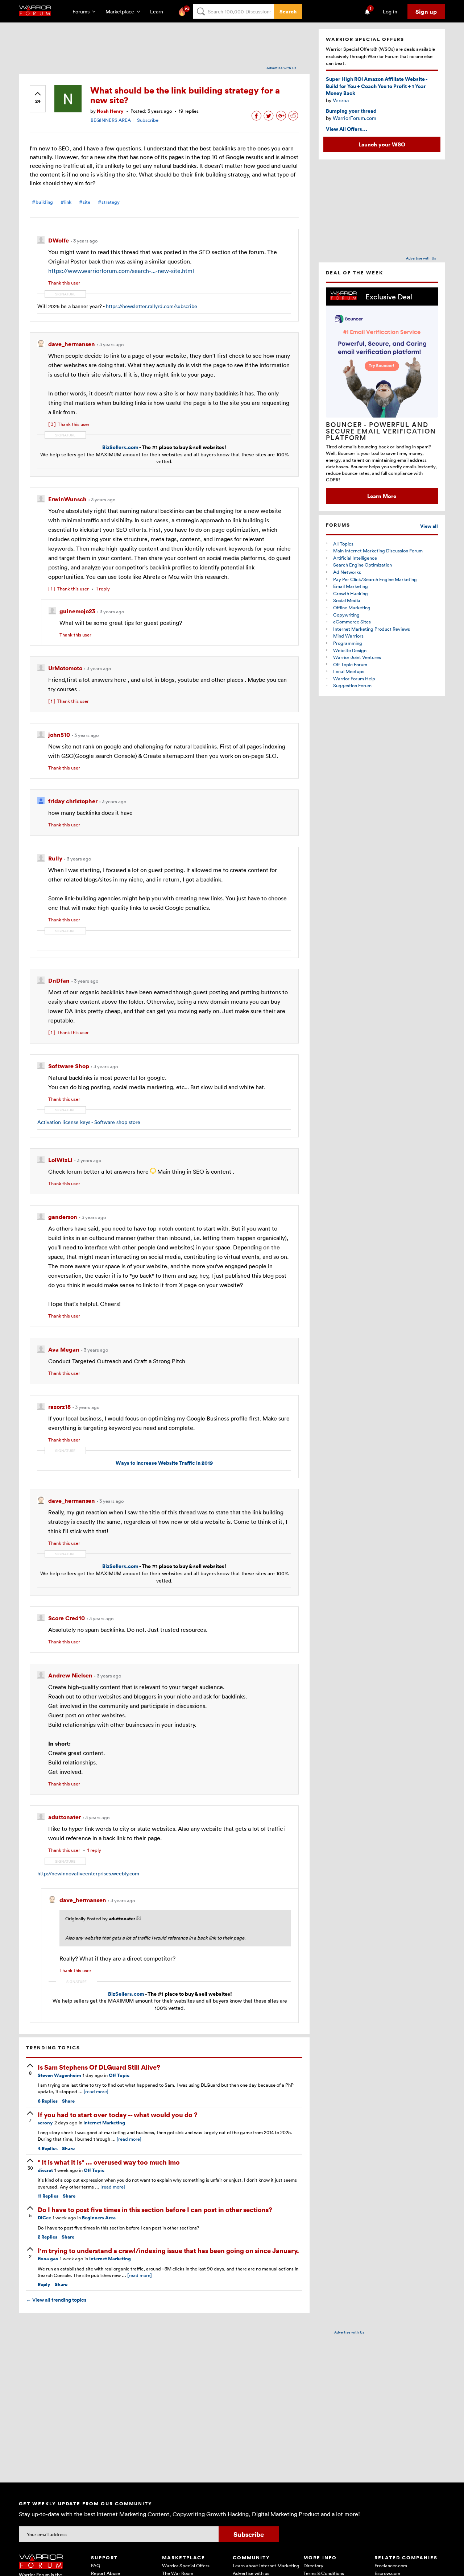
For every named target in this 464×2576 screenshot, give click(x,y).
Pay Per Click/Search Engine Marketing (375, 579)
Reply (44, 2284)
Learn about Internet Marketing (266, 2565)
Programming (348, 643)
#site (85, 202)
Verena (341, 100)
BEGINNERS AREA (111, 120)
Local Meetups (349, 671)
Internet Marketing (104, 2123)
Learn (159, 11)
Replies (48, 2101)
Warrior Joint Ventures (357, 657)
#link (66, 202)
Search (288, 11)
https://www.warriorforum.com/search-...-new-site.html (121, 271)
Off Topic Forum (350, 664)
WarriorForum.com (355, 118)
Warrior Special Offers (186, 2565)
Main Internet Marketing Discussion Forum (378, 551)
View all (429, 526)
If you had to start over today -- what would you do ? (118, 2114)
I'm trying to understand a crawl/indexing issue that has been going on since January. (168, 2250)
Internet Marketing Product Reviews (372, 629)
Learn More (382, 496)
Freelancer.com (391, 2565)
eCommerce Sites (352, 622)
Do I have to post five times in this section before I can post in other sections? (155, 2209)
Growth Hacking (351, 593)
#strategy (109, 202)
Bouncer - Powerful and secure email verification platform (381, 431)
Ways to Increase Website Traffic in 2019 (164, 1463)
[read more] (96, 2091)
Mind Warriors (348, 636)
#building (42, 202)
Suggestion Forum (352, 685)
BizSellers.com (120, 447)
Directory (313, 2565)
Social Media (347, 600)
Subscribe (148, 120)
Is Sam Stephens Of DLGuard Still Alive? (99, 2067)
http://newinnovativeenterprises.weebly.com (88, 1873)
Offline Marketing (352, 607)
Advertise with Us (281, 68)
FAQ (96, 2565)
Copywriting (346, 615)
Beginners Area (99, 2218)
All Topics (343, 544)
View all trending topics (56, 2300)
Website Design (350, 650)
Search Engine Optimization (362, 565)
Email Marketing (351, 586)
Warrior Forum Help (354, 679)
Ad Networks (347, 572)
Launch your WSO (382, 144)
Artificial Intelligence (355, 558)
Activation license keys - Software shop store (89, 1122)
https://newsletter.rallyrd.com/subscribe (152, 306)
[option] (382, 396)
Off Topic (119, 2075)
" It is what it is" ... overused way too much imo (109, 2162)
